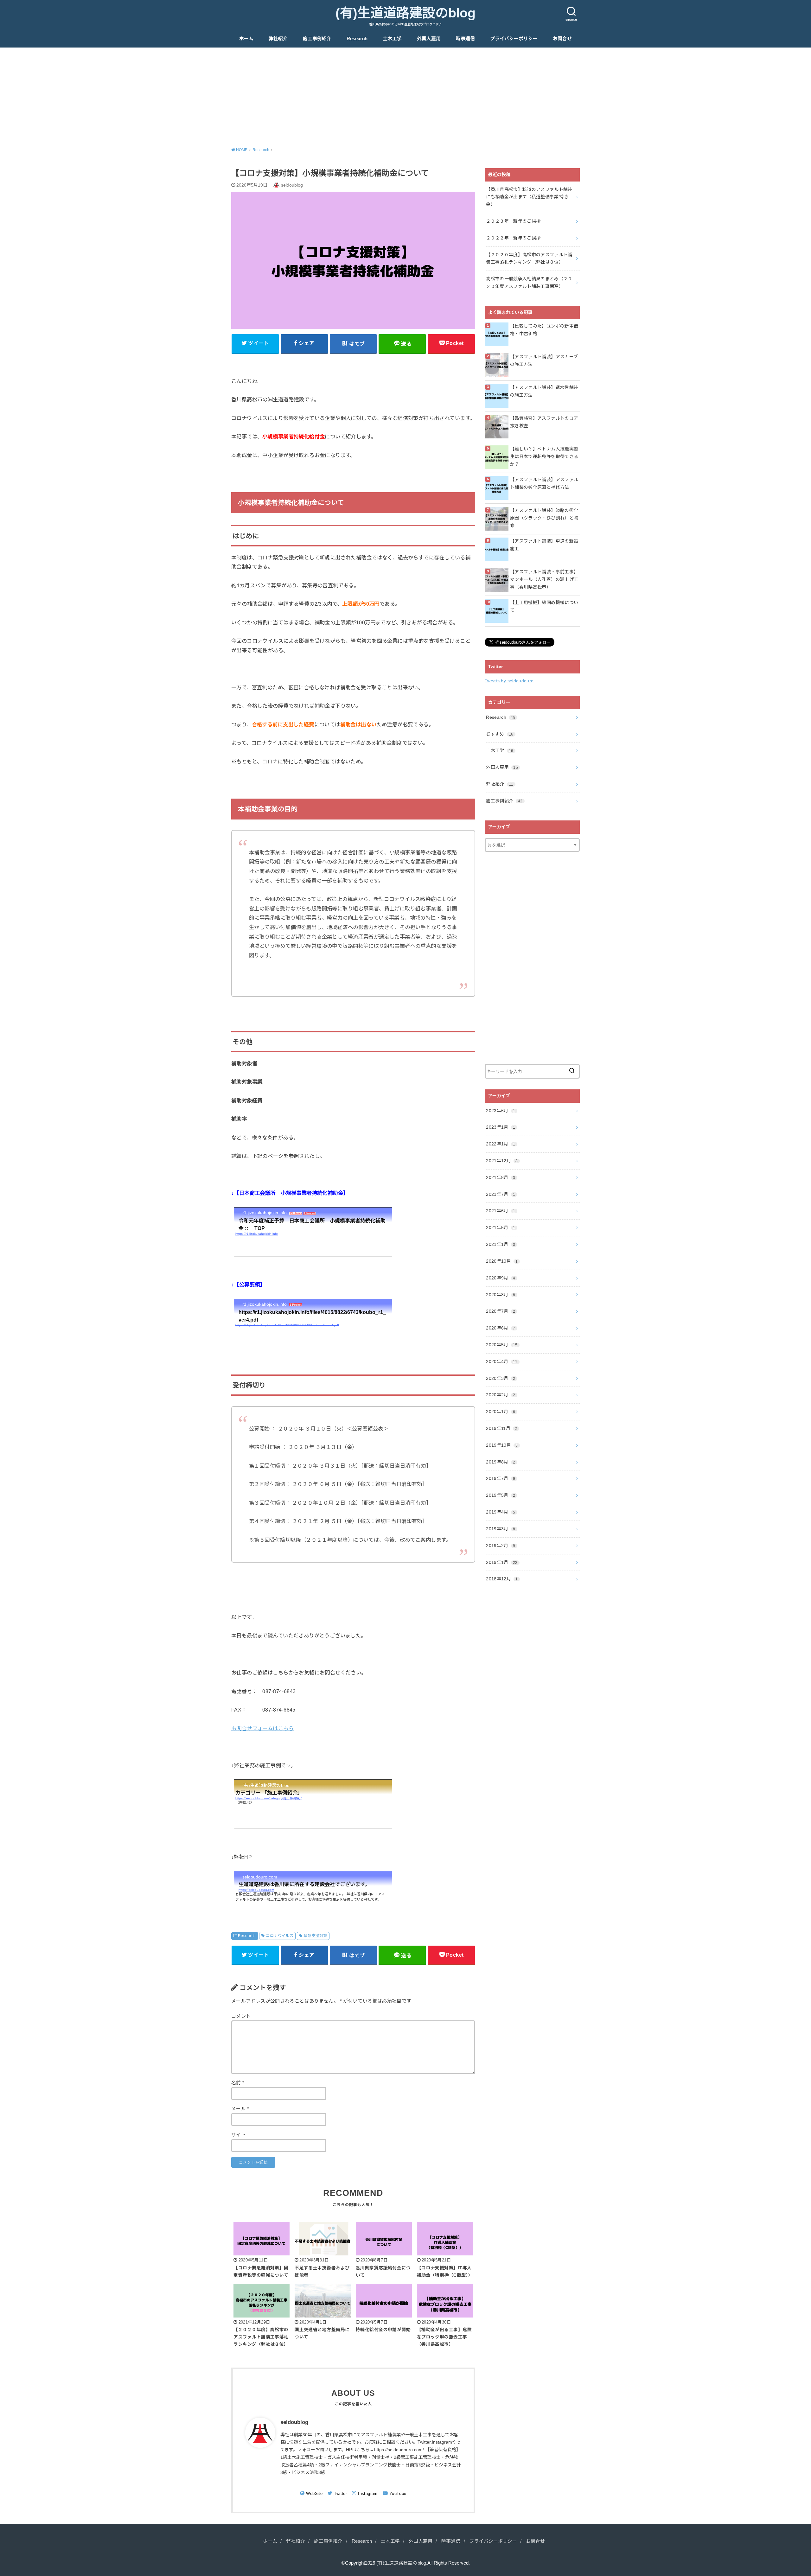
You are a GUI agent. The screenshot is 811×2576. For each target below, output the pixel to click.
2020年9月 (501, 1278)
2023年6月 (501, 1111)
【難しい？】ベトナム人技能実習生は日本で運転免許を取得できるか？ (544, 456)
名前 (238, 2083)
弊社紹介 (278, 39)
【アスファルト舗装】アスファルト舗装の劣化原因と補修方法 (544, 483)
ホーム (246, 39)
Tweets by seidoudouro (509, 681)
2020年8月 (501, 1295)
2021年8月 (501, 1177)
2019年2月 (501, 1546)
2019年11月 (501, 1428)
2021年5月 (501, 1227)
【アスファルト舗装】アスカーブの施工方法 (544, 360)
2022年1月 (501, 1144)
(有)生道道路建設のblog (405, 13)
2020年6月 (501, 1328)
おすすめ (500, 734)
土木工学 (392, 39)
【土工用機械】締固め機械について (544, 606)
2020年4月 (502, 1361)
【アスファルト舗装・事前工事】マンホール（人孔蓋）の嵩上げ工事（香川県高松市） (544, 579)
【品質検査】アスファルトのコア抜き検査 (544, 422)
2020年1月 (501, 1412)
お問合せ (562, 39)
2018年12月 (502, 1579)
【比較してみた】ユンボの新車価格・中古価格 (544, 330)
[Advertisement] (405, 95)
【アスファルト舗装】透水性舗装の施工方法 (544, 391)
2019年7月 (501, 1478)
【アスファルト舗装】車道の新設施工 (544, 545)
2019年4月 (501, 1512)
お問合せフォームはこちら (262, 1728)
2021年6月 (501, 1211)
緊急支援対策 (315, 1936)
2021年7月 (501, 1194)
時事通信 (465, 39)
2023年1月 (501, 1127)
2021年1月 (501, 1244)
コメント (241, 2016)
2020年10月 (502, 1261)
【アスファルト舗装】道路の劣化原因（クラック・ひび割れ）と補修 (544, 518)
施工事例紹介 (317, 39)
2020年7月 (501, 1311)
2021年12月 (502, 1161)
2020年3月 (501, 1378)
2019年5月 (501, 1495)
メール (240, 2109)
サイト (239, 2135)
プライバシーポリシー (514, 39)
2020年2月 (501, 1395)
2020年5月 (502, 1345)
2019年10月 (502, 1445)
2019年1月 (502, 1562)
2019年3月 (501, 1529)
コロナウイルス (280, 1936)
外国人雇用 (429, 39)
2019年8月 (501, 1462)
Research (357, 39)
